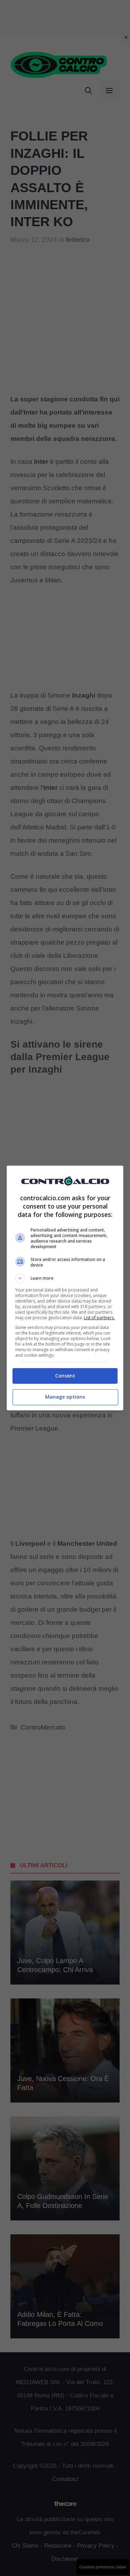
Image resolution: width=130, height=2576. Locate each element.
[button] (65, 1278)
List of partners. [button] (99, 1318)
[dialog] (65, 1288)
